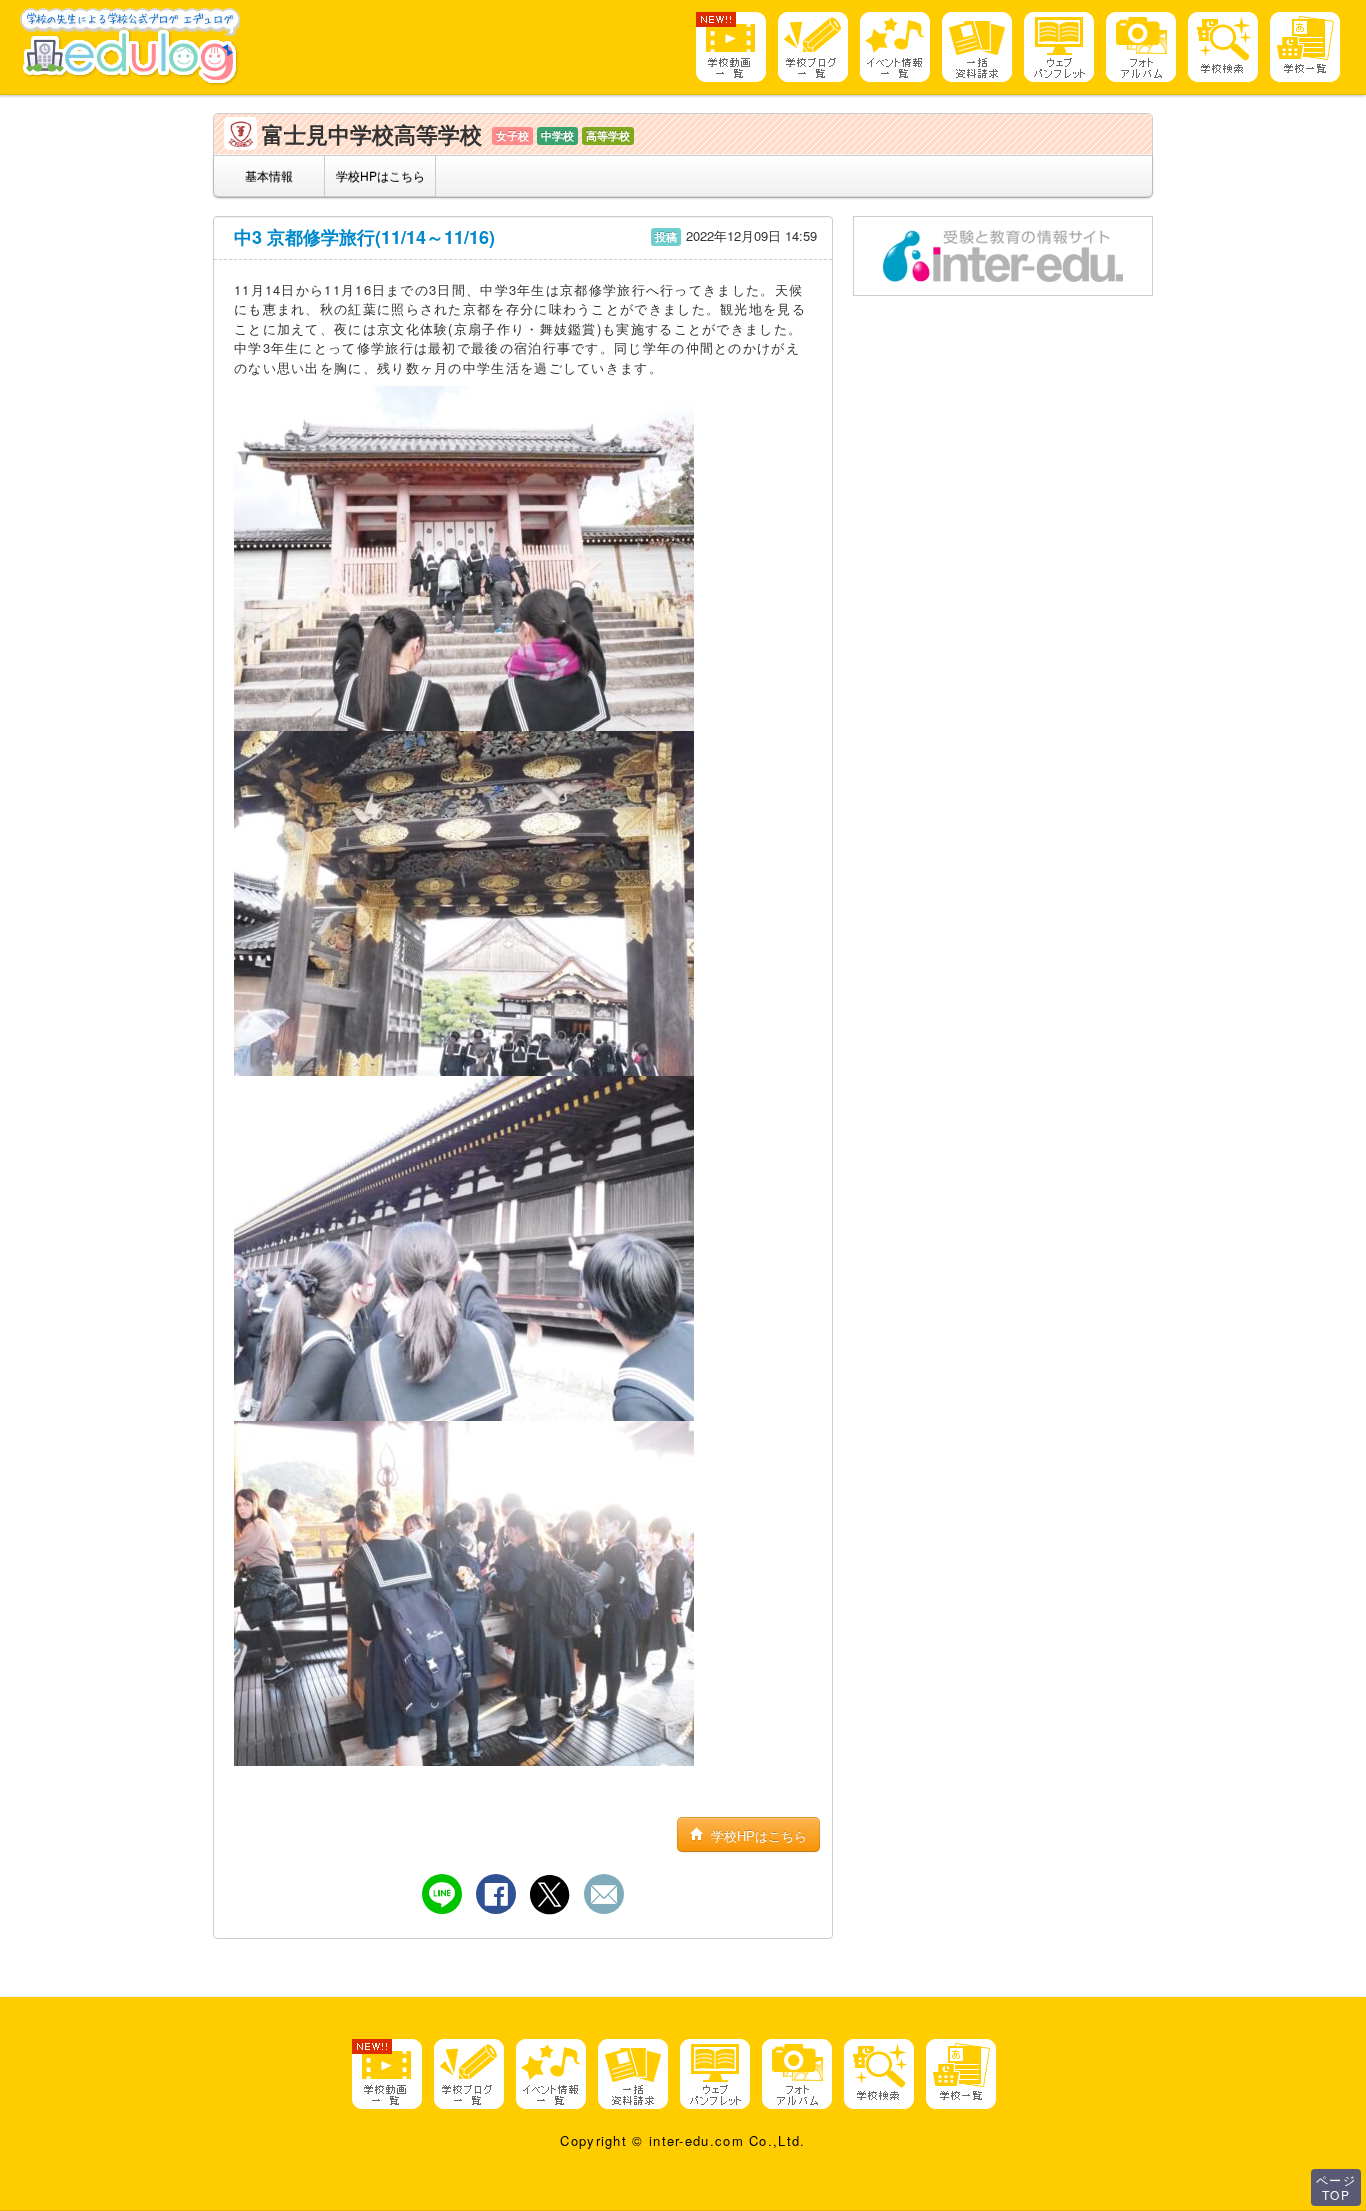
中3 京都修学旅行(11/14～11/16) (364, 237)
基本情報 (269, 175)
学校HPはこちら (380, 175)
